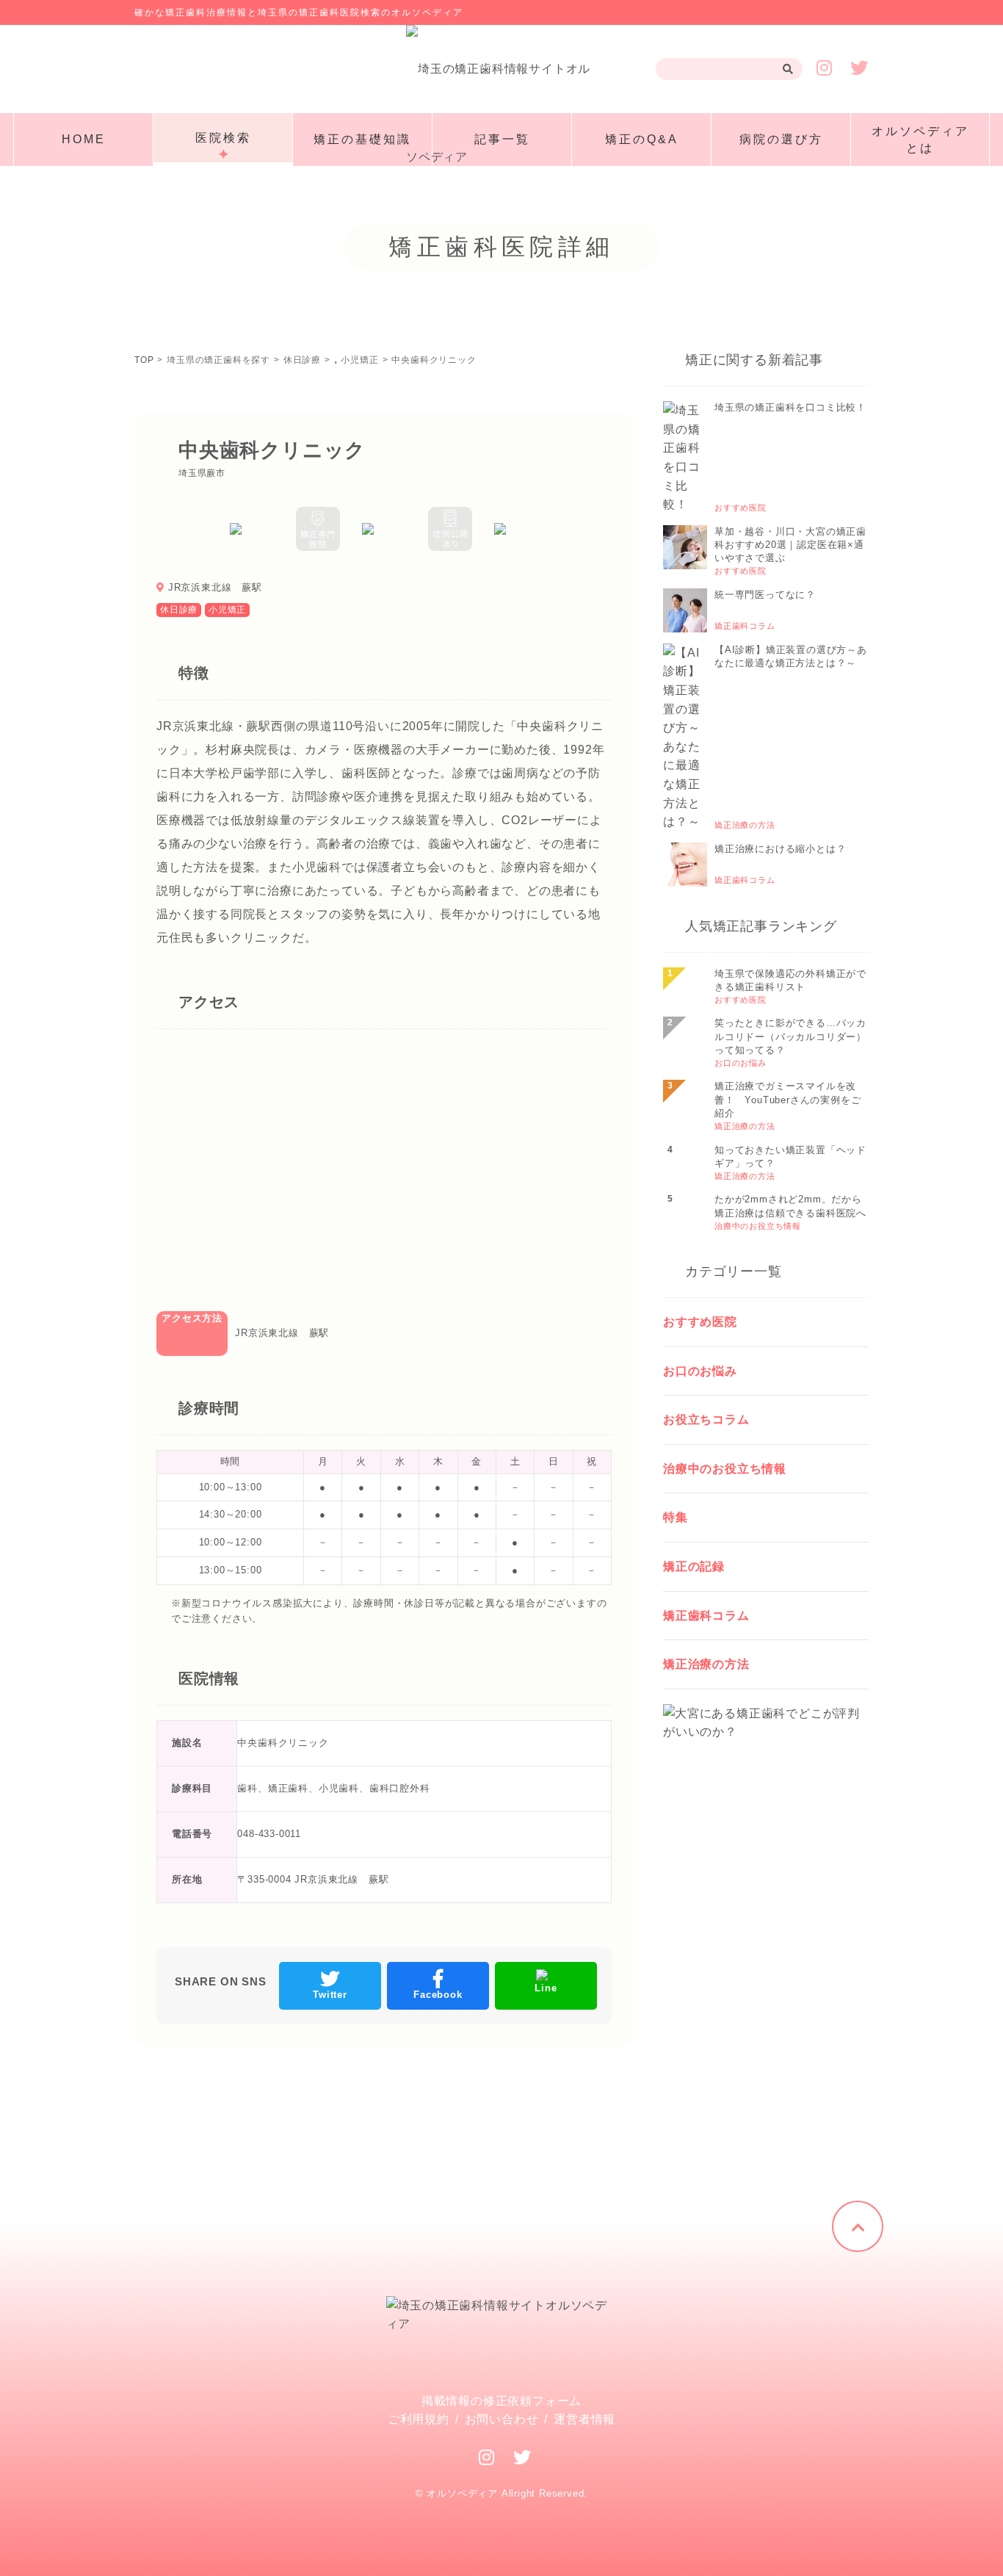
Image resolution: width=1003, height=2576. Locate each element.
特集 (676, 1517)
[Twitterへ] (522, 2457)
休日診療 (179, 610)
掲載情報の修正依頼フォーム (501, 2401)
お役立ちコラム (706, 1419)
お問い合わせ (502, 2419)
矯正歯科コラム (706, 1616)
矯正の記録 (694, 1566)
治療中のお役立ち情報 (725, 1469)
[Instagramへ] (487, 2457)
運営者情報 (584, 2419)
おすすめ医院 (700, 1322)
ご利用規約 (419, 2419)
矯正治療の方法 (706, 1664)
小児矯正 (227, 610)
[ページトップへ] (858, 2226)
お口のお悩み (700, 1371)
